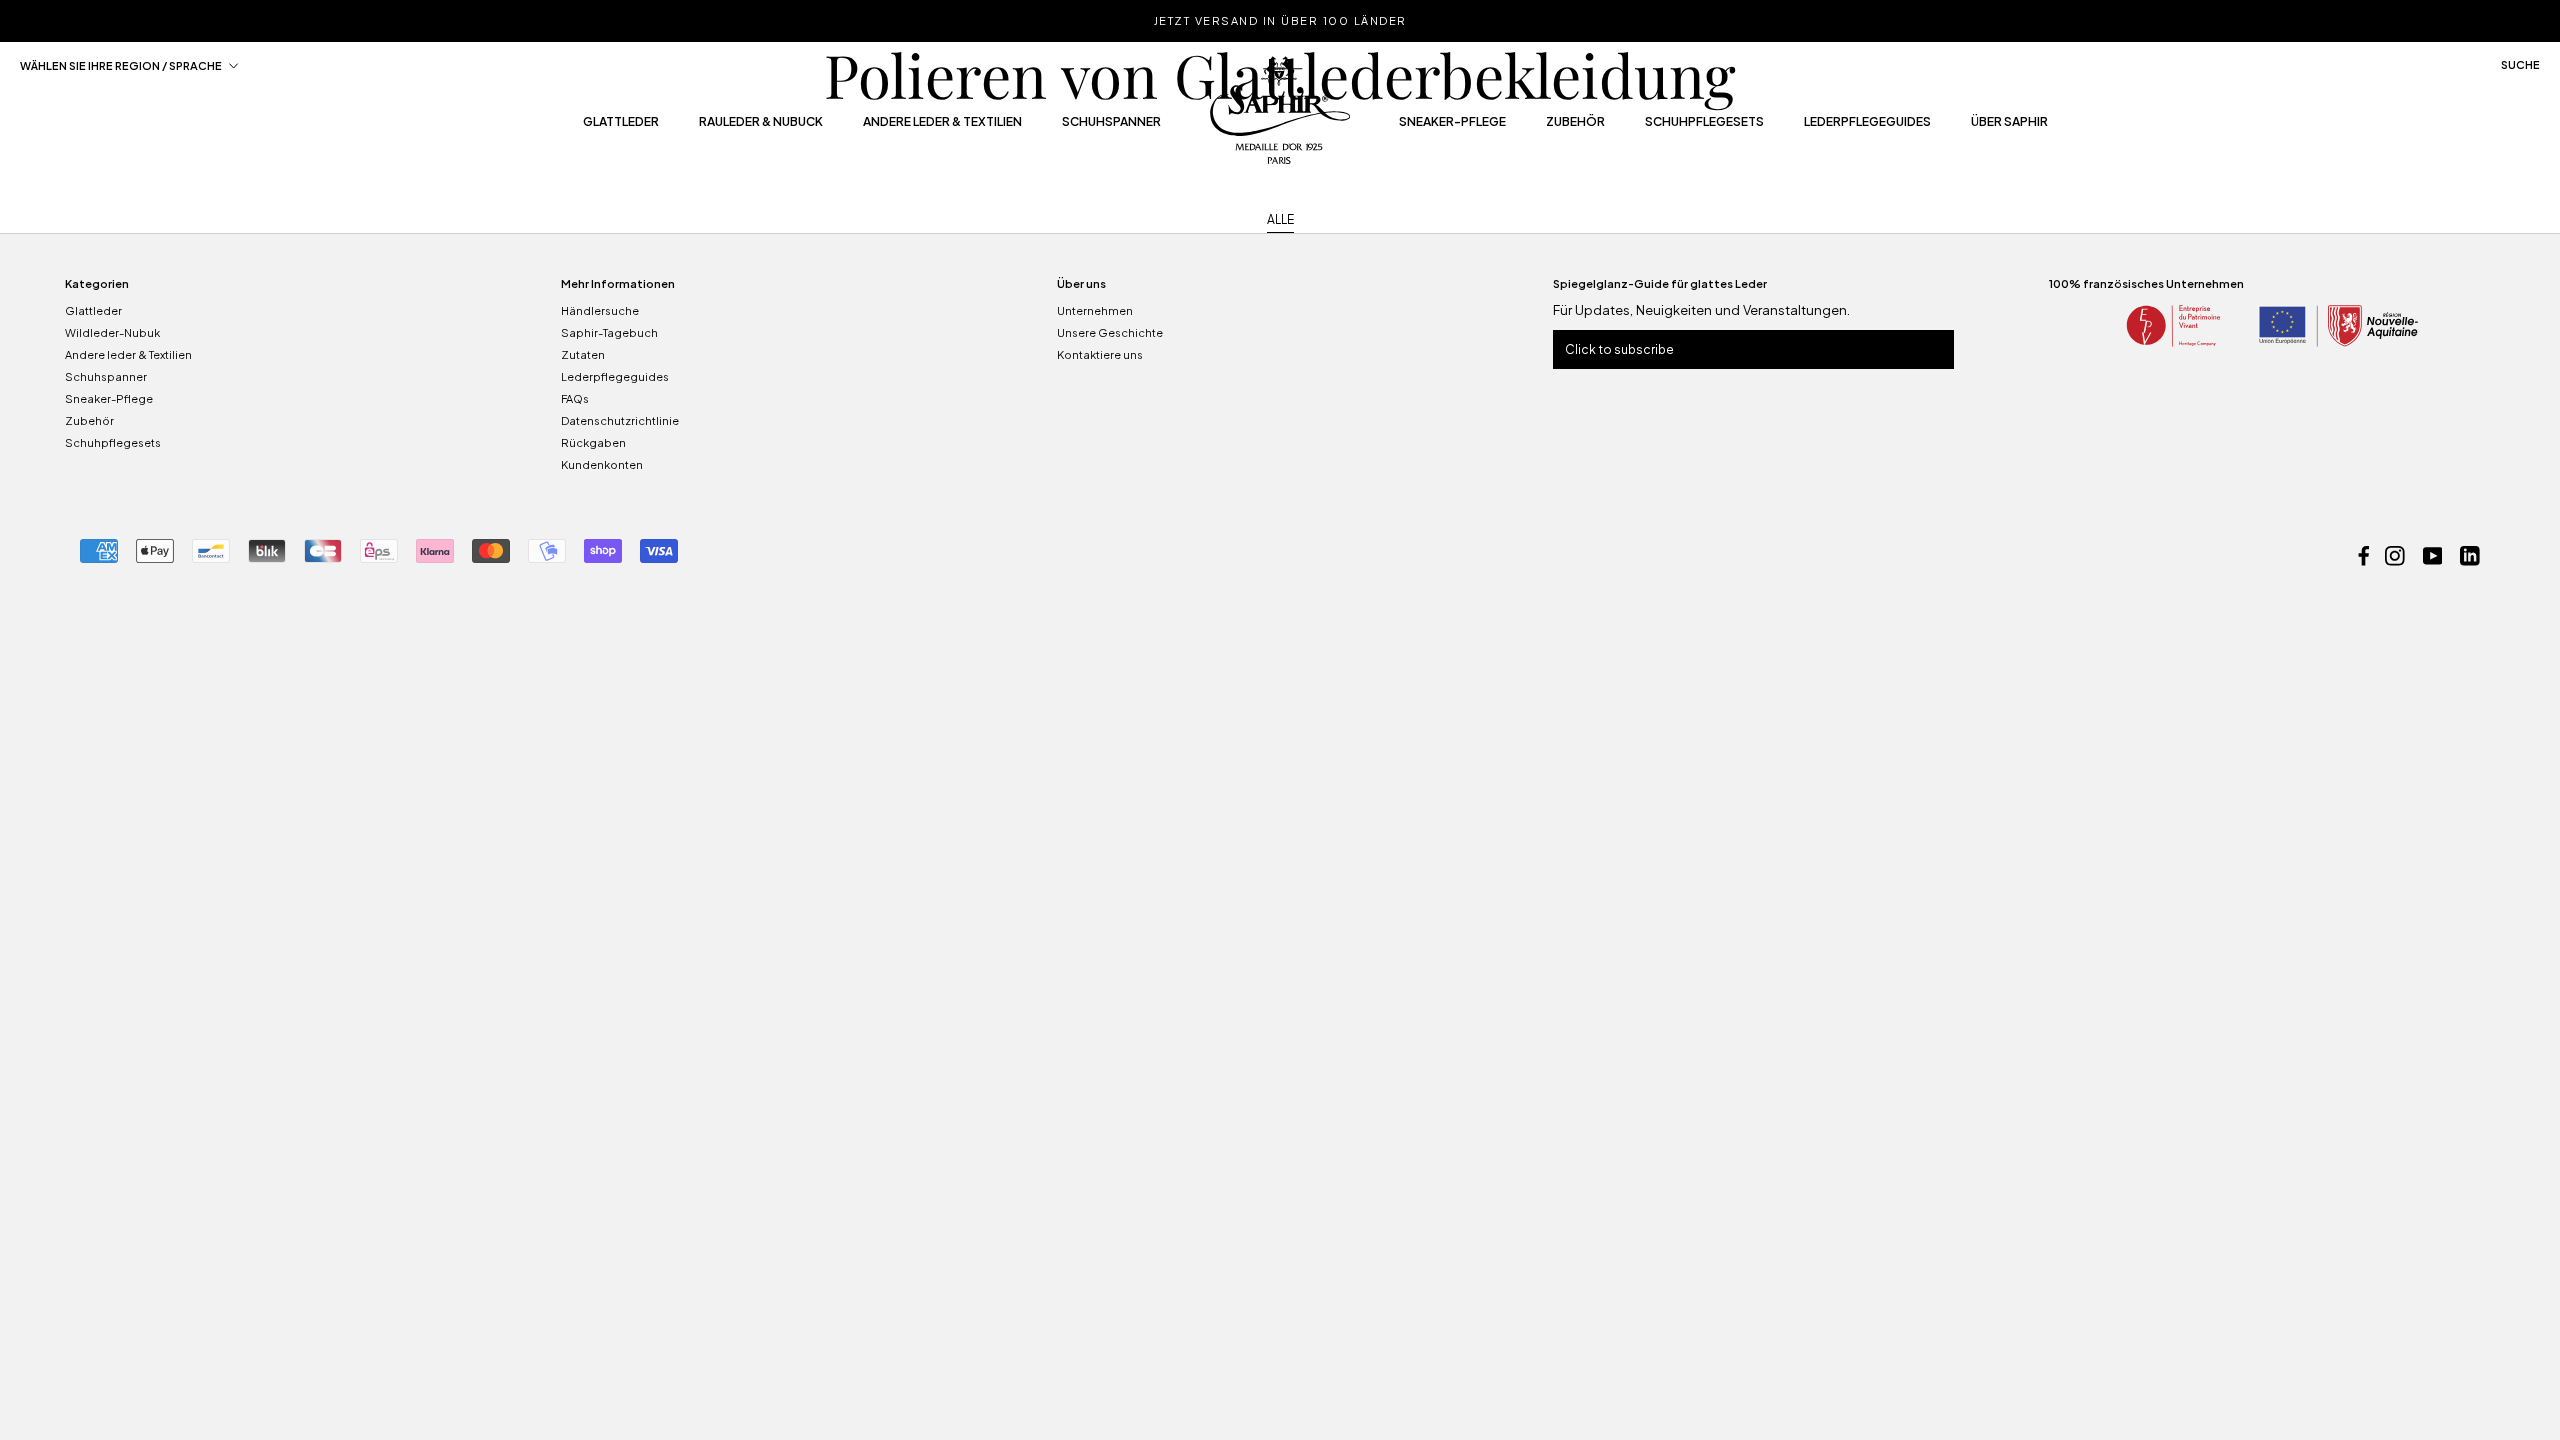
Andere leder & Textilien (942, 126)
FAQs (575, 398)
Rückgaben (593, 442)
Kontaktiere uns (1100, 354)
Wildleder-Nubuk (112, 332)
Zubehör (1575, 126)
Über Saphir (2009, 126)
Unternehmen (1095, 310)
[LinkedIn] (2470, 554)
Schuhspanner (1111, 126)
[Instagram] (2395, 554)
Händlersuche (600, 310)
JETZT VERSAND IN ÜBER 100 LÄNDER (1280, 20)
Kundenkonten (602, 464)
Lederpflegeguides (1867, 126)
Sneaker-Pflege (1452, 126)
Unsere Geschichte (1110, 332)
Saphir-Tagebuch (609, 332)
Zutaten (583, 354)
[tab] (1280, 221)
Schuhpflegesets (1704, 126)
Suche (2520, 64)
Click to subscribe (1619, 349)
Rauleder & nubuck (761, 126)
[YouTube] (2433, 554)
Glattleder (621, 126)
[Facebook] (2364, 554)
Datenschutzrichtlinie (620, 420)
